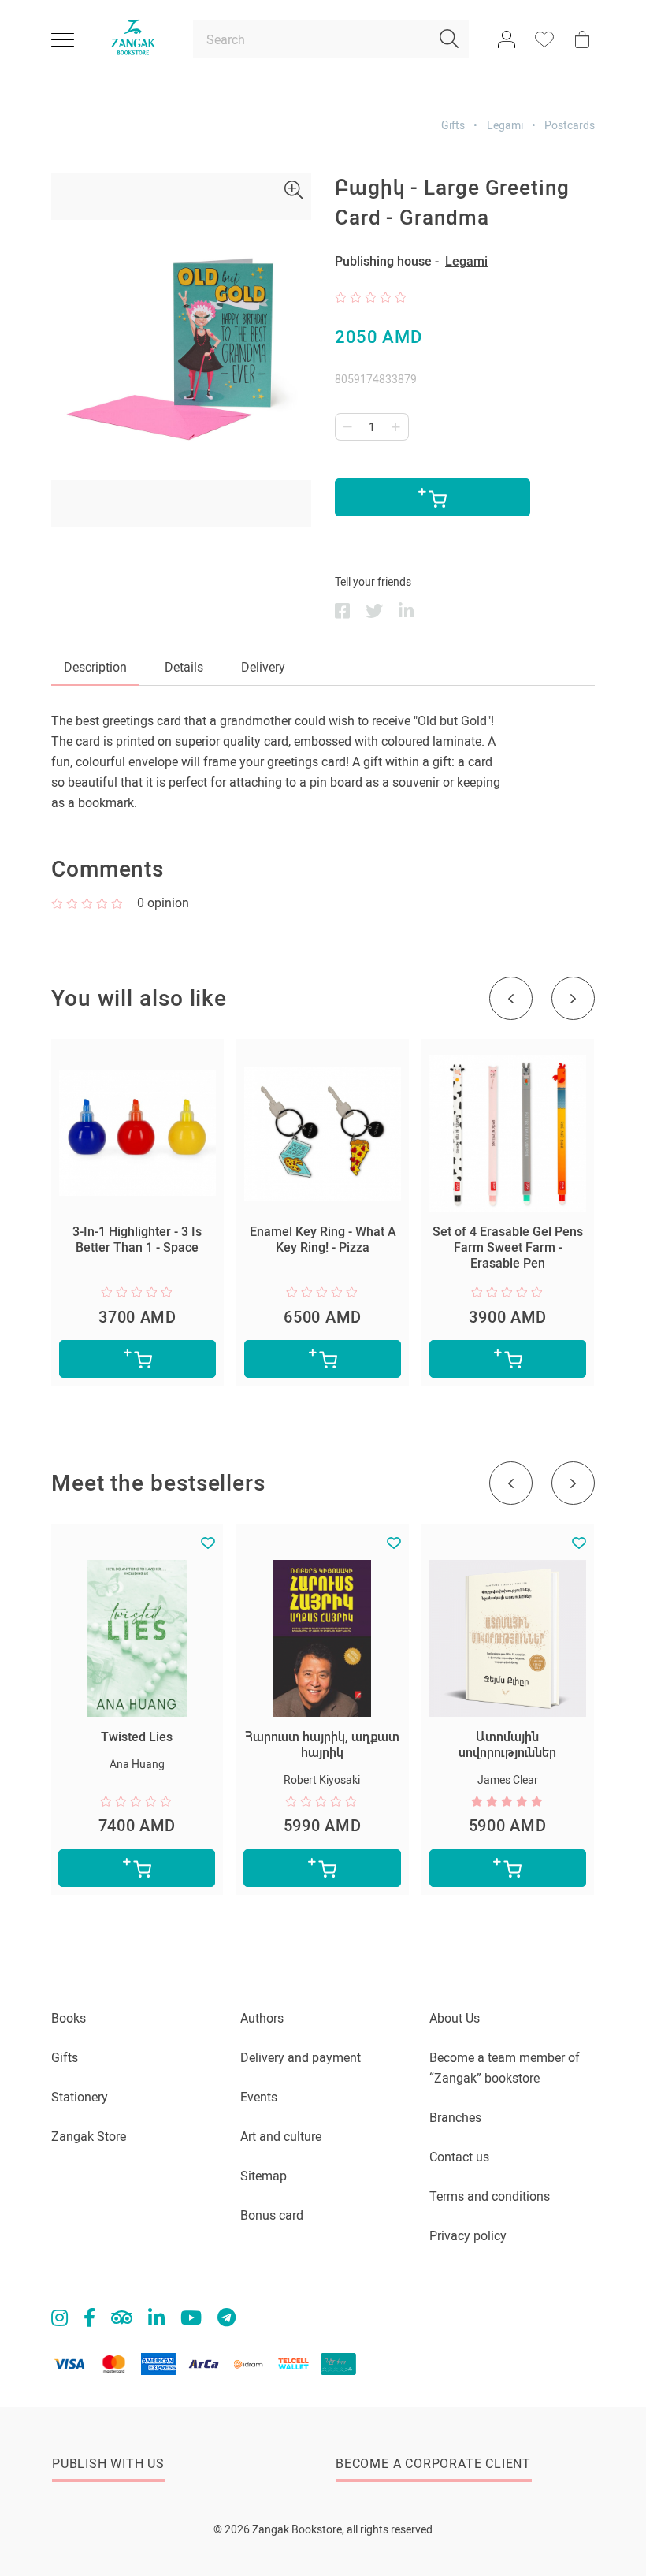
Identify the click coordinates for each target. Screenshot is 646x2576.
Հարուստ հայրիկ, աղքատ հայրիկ (322, 1745)
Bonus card (272, 2215)
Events (259, 2097)
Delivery (263, 667)
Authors (262, 2018)
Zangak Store (89, 2137)
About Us (455, 2018)
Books (69, 2018)
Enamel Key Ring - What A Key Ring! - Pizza (323, 1240)
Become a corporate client (433, 2464)
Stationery (80, 2097)
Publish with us (108, 2464)
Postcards (570, 125)
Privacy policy (468, 2236)
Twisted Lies (137, 1737)
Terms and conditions (490, 2196)
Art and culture (281, 2137)
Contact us (459, 2157)
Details (184, 667)
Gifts (453, 125)
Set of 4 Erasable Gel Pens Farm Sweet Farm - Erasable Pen (508, 1247)
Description (95, 667)
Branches (455, 2118)
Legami (505, 125)
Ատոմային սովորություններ (507, 1745)
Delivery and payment (301, 2058)
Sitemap (264, 2176)
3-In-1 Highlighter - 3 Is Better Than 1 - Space (137, 1240)
